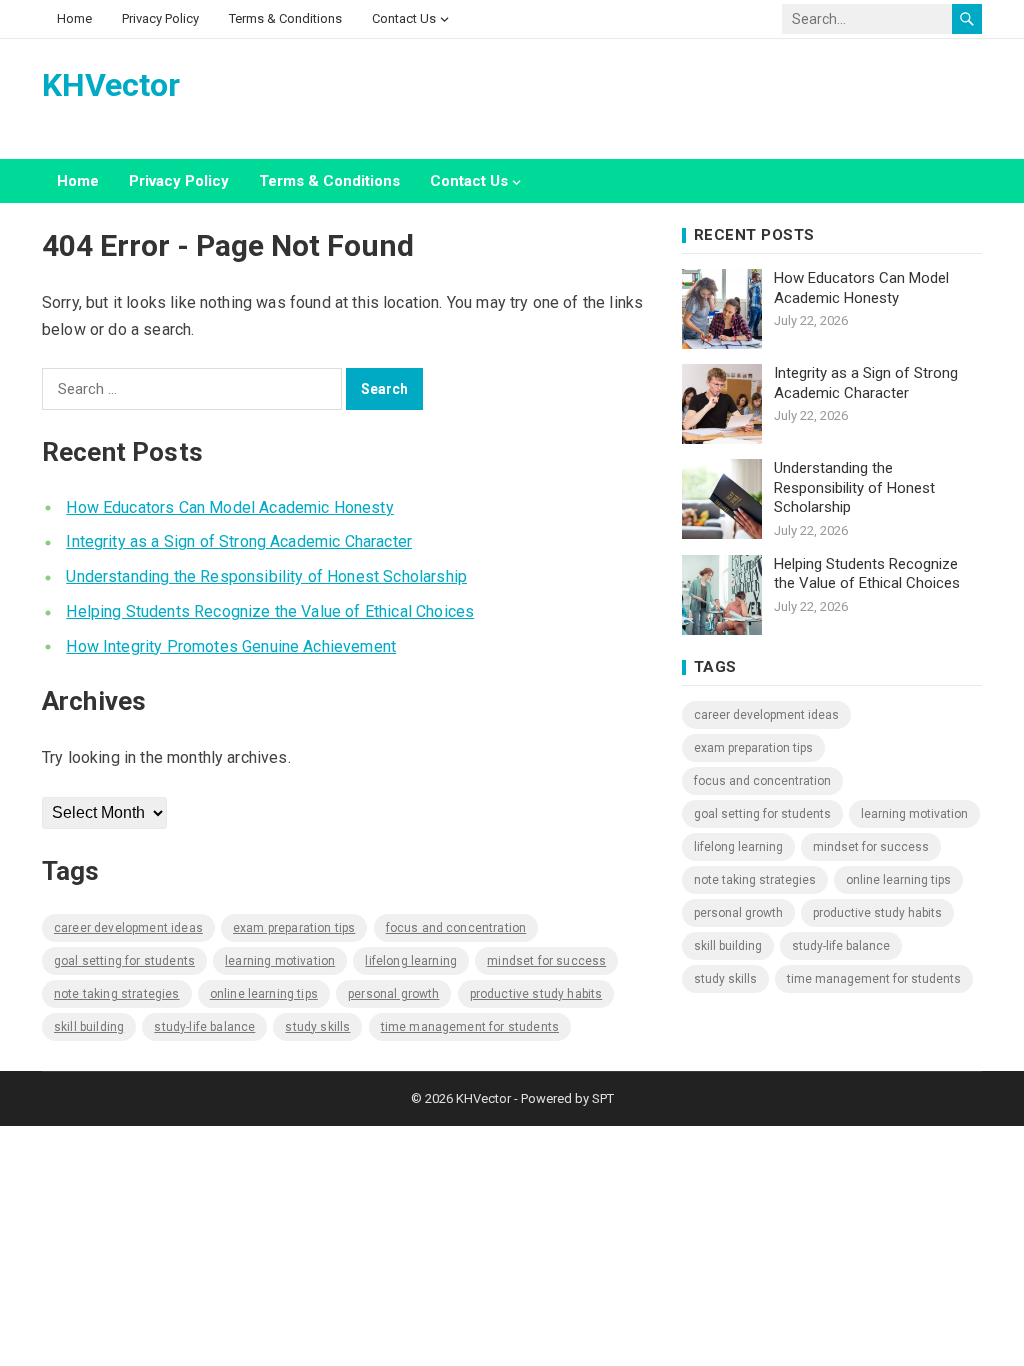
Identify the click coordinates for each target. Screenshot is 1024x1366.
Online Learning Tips (264, 994)
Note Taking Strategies (117, 994)
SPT (603, 1098)
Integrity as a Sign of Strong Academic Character (239, 541)
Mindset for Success (546, 961)
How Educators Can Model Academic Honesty (229, 507)
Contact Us (404, 18)
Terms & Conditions (285, 18)
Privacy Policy (160, 18)
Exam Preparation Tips (294, 928)
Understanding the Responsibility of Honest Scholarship (266, 576)
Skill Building (89, 1027)
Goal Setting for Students (124, 961)
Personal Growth (393, 994)
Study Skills (317, 1027)
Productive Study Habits (536, 994)
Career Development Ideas (128, 928)
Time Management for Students (470, 1027)
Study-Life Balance (204, 1027)
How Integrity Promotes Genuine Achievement (231, 646)
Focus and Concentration (456, 928)
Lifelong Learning (411, 961)
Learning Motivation (280, 961)
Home (74, 18)
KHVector (111, 85)
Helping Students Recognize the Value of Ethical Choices (270, 611)
